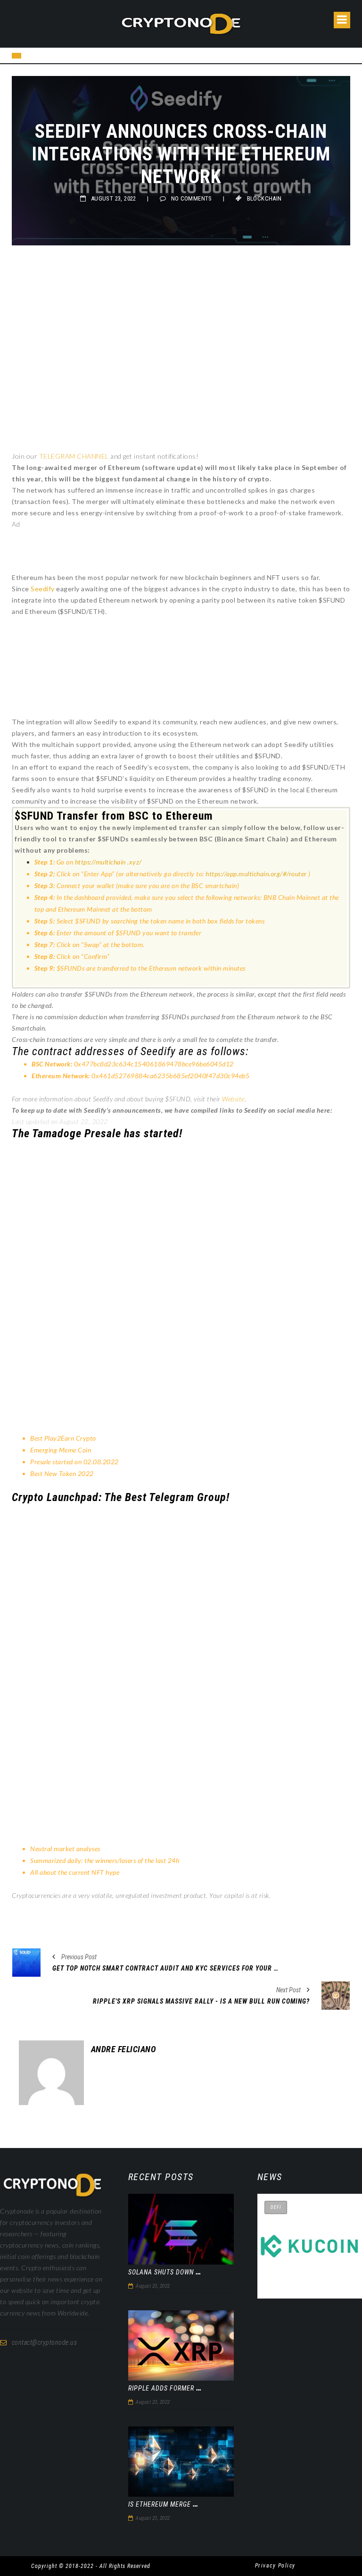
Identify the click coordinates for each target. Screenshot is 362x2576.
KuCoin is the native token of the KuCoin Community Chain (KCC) (308, 2275)
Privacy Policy (275, 2566)
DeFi (276, 2207)
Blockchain (264, 198)
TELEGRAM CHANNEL (74, 456)
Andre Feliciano (124, 2049)
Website (233, 1099)
